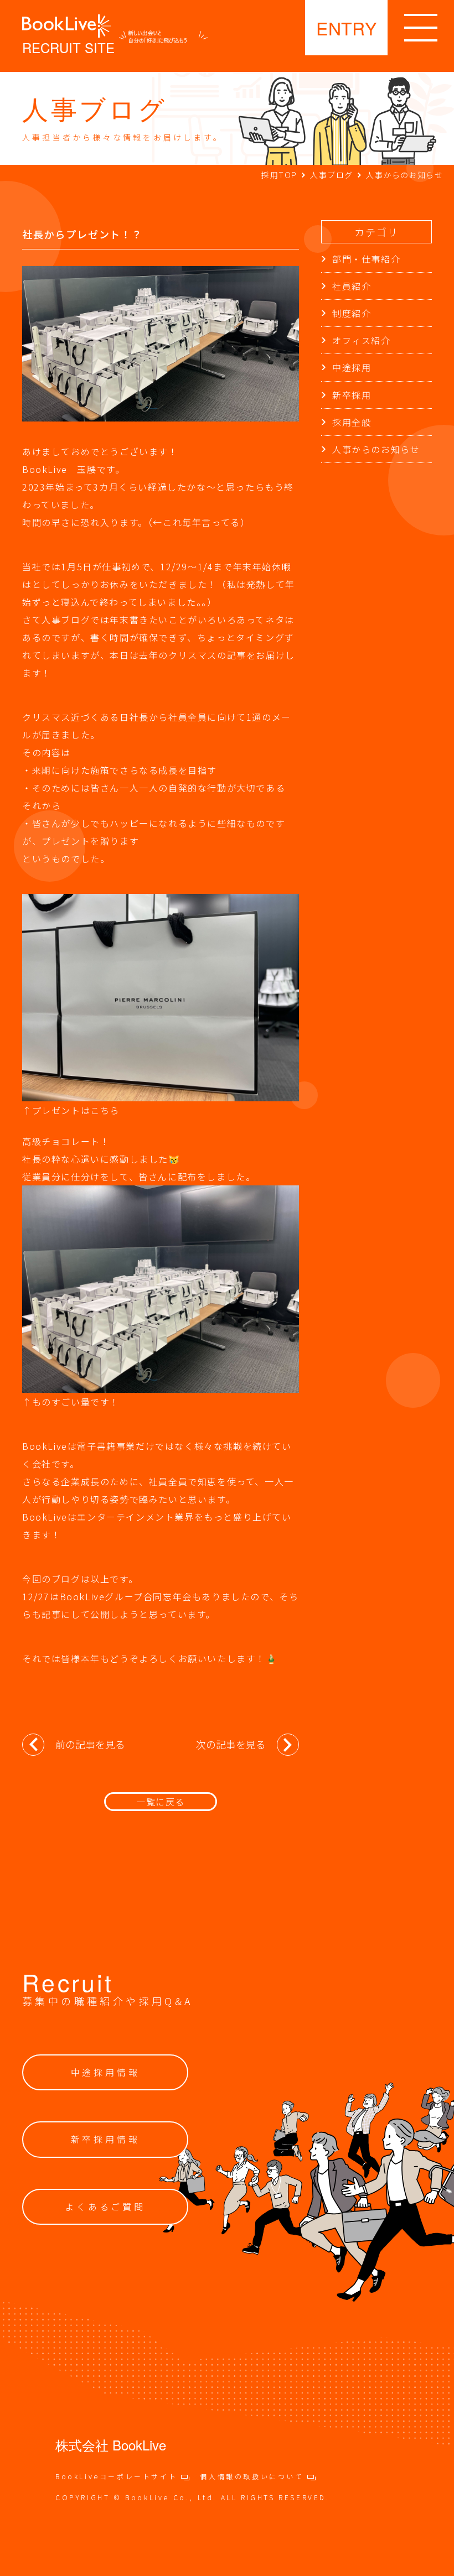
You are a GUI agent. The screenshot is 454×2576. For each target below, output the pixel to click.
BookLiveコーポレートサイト (118, 2476)
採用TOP (279, 175)
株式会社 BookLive (111, 2445)
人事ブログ (331, 175)
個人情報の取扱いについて (254, 2476)
